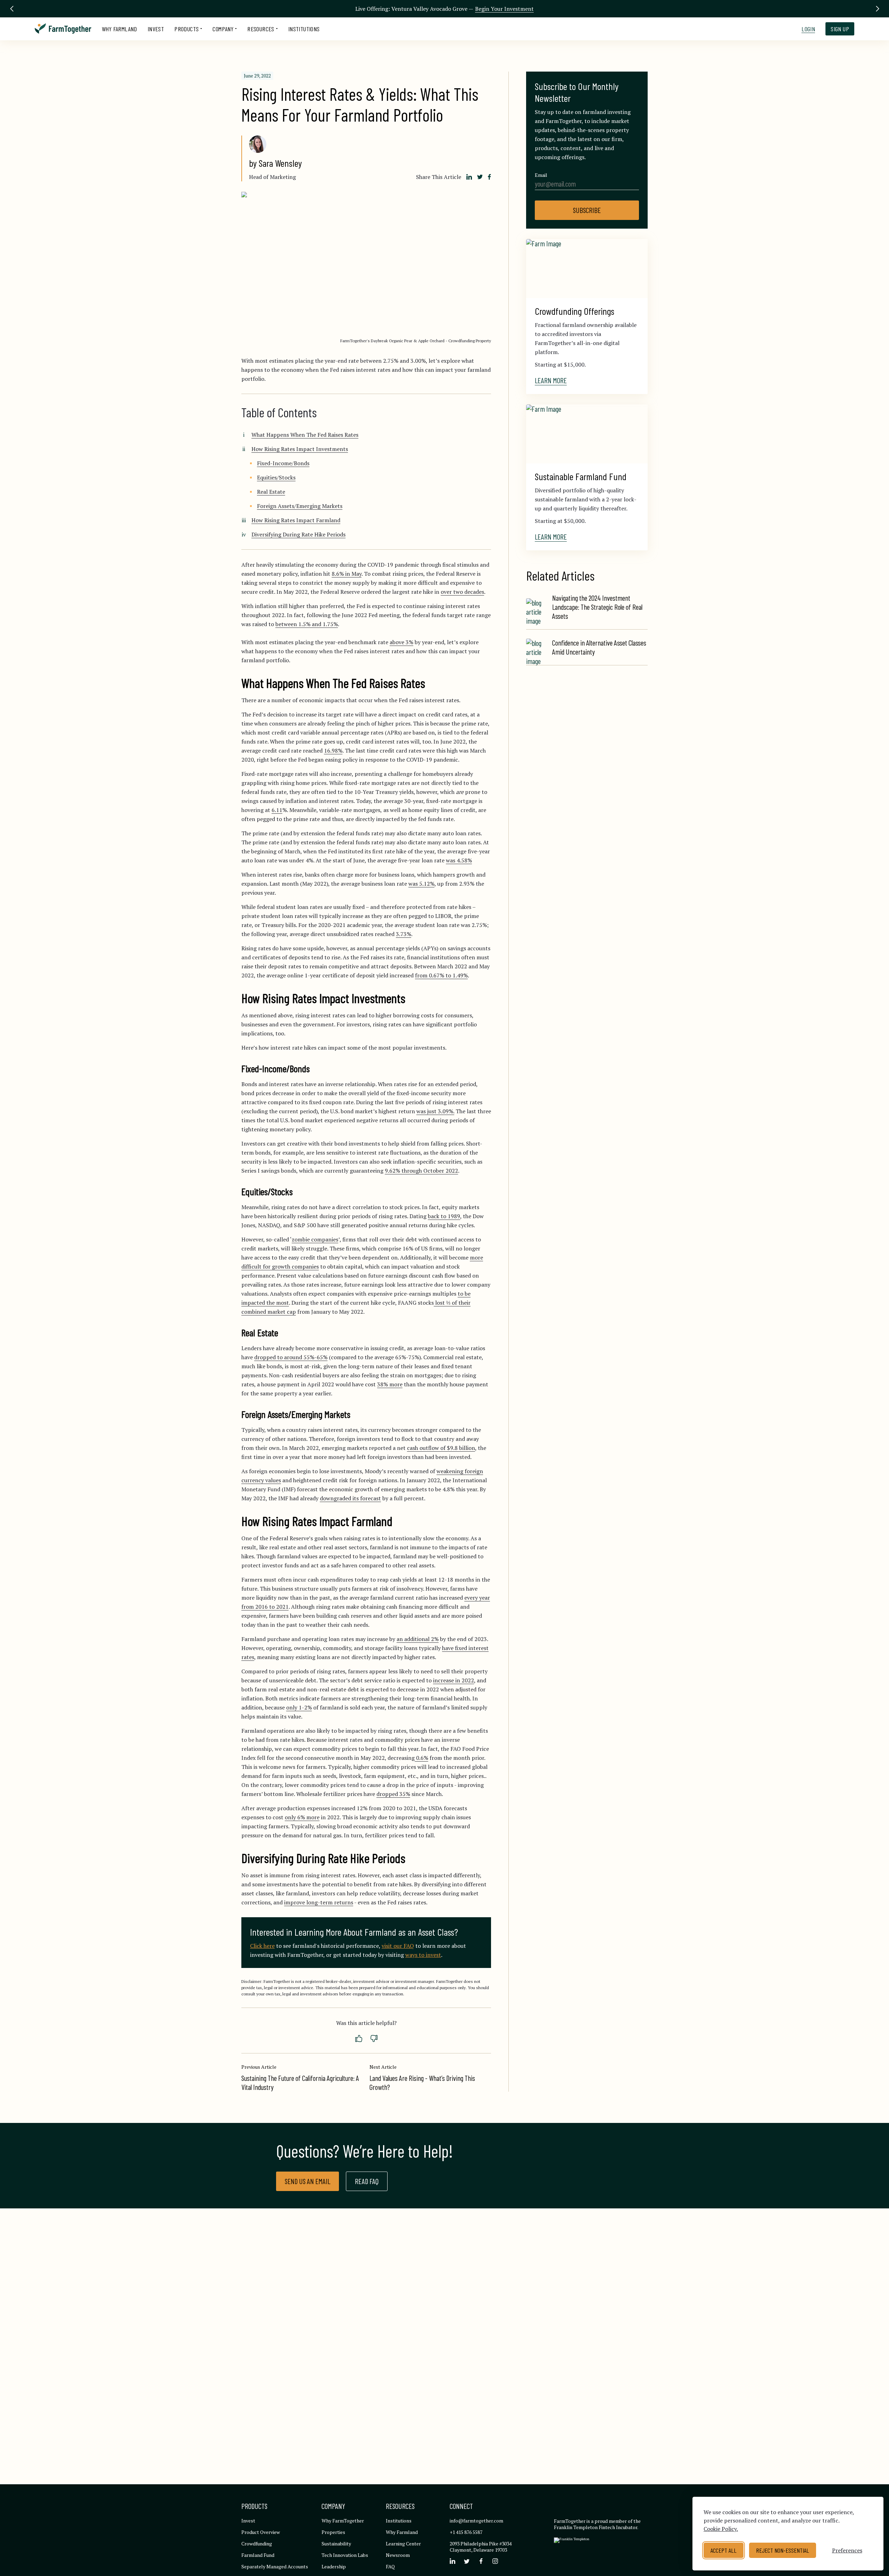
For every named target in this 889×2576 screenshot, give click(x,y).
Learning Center (403, 2544)
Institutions (304, 29)
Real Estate (271, 492)
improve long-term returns (319, 1902)
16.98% (333, 750)
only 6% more (302, 1817)
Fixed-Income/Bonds (283, 463)
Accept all (724, 2550)
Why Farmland (119, 29)
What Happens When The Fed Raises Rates (305, 435)
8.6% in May (347, 574)
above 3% (401, 642)
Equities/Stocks (276, 477)
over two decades (462, 592)
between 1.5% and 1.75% (307, 624)
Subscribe (587, 210)
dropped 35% (393, 1794)
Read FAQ (367, 2181)
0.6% (421, 1758)
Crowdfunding (257, 2544)
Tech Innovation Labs (345, 2555)
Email (541, 175)
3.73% (404, 934)
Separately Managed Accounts (275, 2566)
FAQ (390, 2566)
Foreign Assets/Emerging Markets (300, 506)
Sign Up (840, 29)
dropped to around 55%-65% (291, 1357)
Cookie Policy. (721, 2529)
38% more (390, 1384)
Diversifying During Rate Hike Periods (298, 534)
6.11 (277, 810)
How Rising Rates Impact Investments (300, 449)
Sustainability (336, 2544)
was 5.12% (421, 884)
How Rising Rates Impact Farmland (296, 520)
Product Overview (261, 2532)
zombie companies (315, 1239)
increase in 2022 (454, 1680)
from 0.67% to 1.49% (441, 975)
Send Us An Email (308, 2181)
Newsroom (398, 2555)
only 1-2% (299, 1707)
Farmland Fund (258, 2555)
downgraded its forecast (350, 1498)
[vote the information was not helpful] (374, 2039)
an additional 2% (418, 1639)
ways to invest (423, 1955)
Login (808, 29)
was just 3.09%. (435, 1111)
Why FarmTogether (343, 2521)
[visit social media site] (452, 2561)
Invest (156, 29)
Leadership (334, 2566)
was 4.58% (459, 860)
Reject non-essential (783, 2550)
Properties (333, 2532)
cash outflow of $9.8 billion (441, 1448)
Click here (262, 1946)
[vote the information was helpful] (359, 2039)
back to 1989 (444, 1216)
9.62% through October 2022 (421, 1171)
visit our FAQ (398, 1946)
